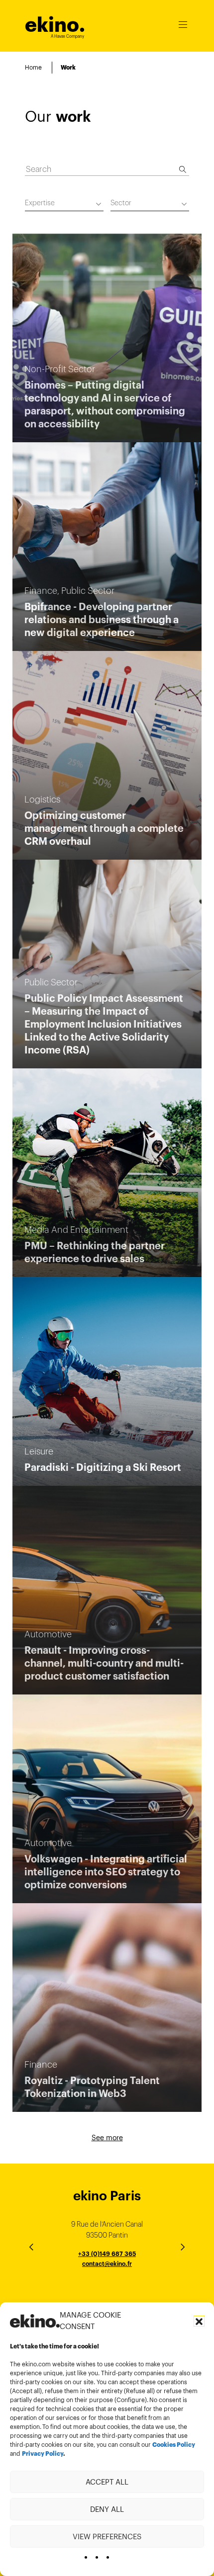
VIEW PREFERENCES (107, 2536)
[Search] (183, 169)
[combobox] (64, 204)
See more (107, 2138)
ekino (55, 25)
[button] (199, 2321)
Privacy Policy (43, 2454)
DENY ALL (107, 2509)
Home (33, 67)
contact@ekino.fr (107, 2264)
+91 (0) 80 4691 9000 (107, 2292)
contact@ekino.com (107, 2275)
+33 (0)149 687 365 (107, 2254)
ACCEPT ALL (107, 2482)
